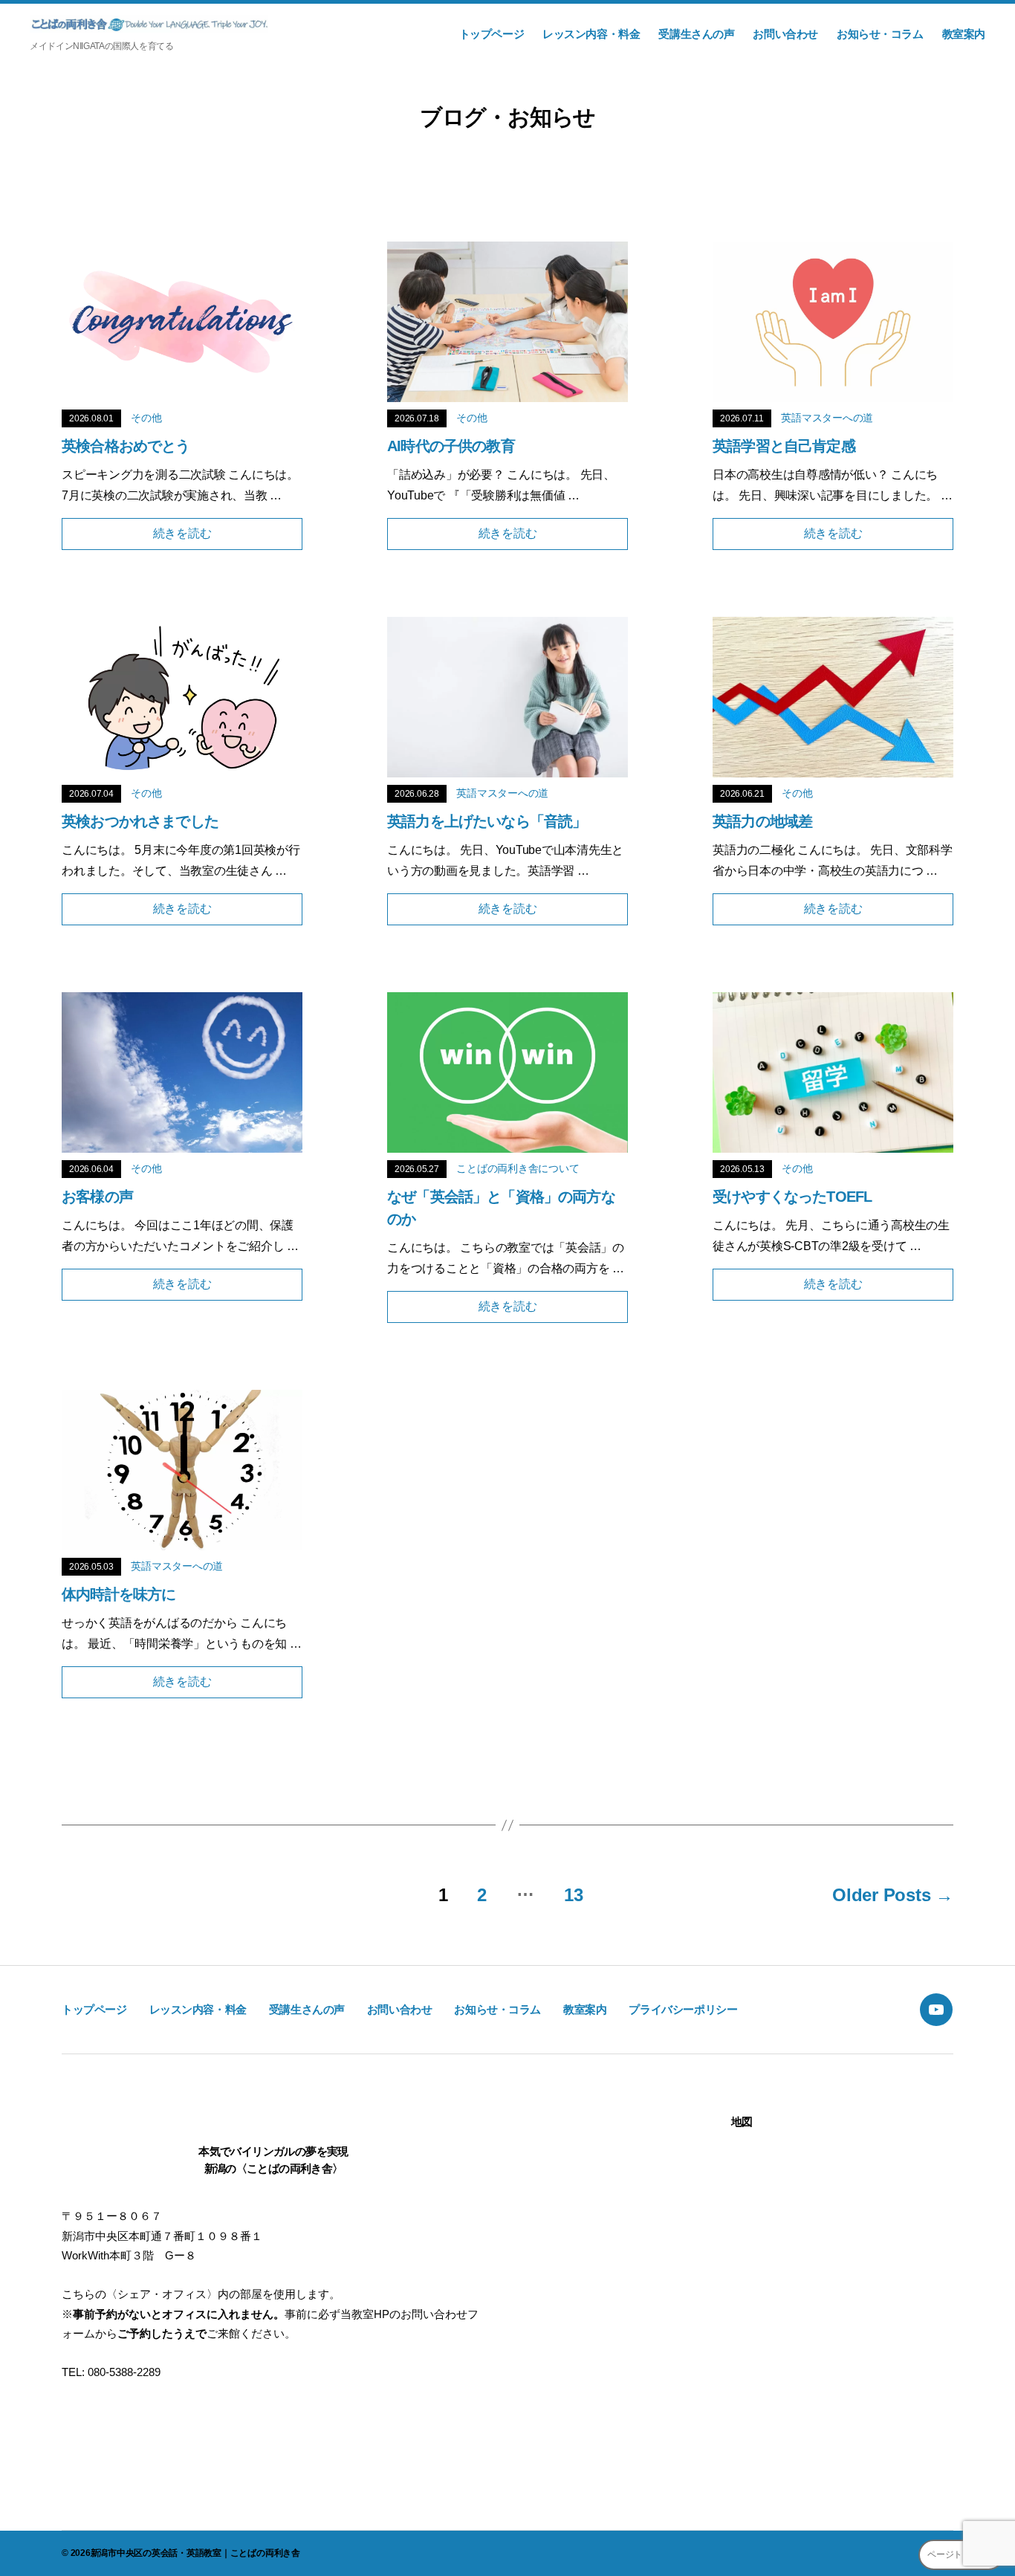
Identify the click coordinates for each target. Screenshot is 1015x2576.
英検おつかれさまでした (140, 821)
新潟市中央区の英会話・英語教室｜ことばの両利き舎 (195, 2553)
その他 (146, 418)
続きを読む (182, 533)
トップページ (492, 34)
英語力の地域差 (762, 821)
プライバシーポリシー (683, 2009)
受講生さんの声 (696, 34)
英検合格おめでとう (126, 446)
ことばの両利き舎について (518, 1168)
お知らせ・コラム (880, 34)
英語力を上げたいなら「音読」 (487, 821)
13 (574, 1895)
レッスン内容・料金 (591, 34)
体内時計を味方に (119, 1594)
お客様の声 (97, 1197)
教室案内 (964, 34)
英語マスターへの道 (827, 418)
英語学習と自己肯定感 (784, 446)
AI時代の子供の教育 (451, 446)
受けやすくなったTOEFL (792, 1197)
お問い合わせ (785, 34)
